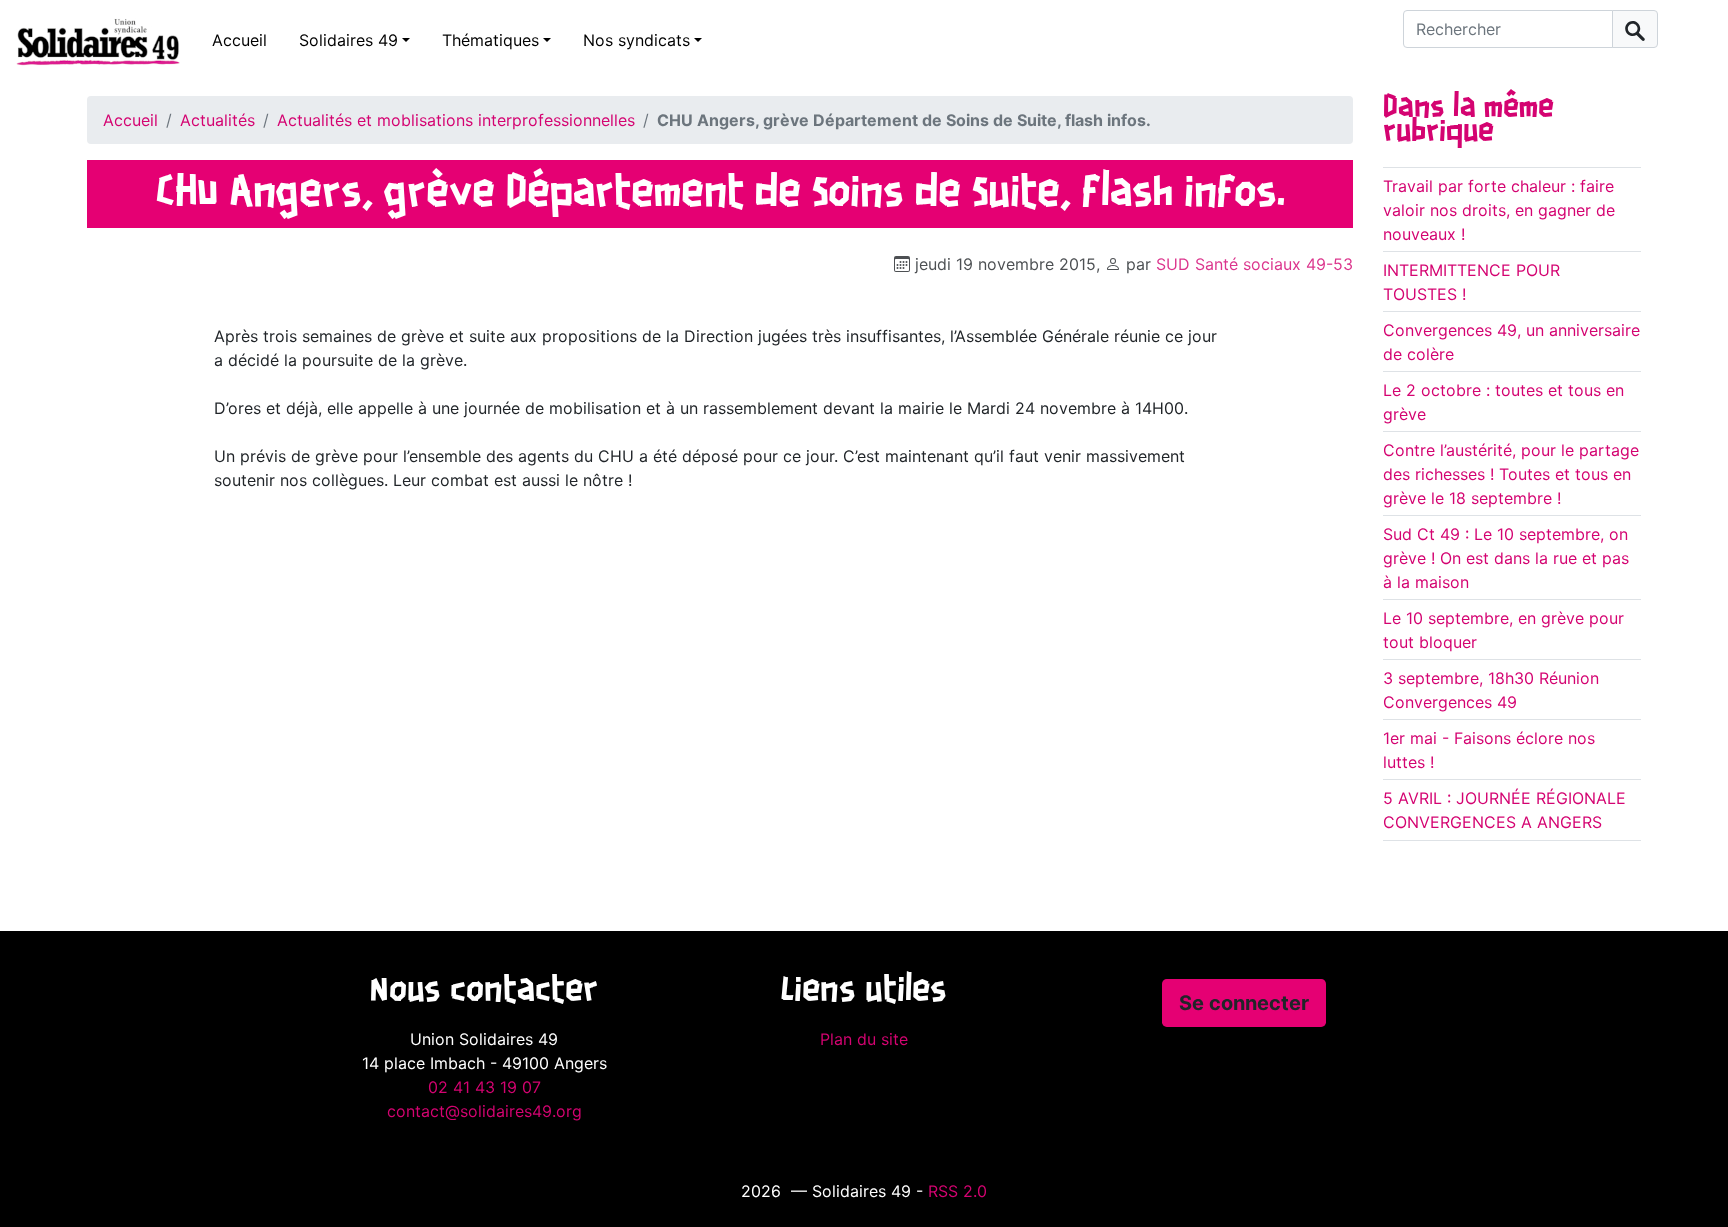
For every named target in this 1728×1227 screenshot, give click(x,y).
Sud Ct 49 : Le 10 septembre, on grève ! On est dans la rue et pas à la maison (1506, 558)
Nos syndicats (636, 40)
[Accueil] (90, 41)
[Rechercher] (1635, 29)
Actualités (217, 120)
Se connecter (1244, 1003)
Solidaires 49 (348, 40)
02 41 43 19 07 (484, 1087)
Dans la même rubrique (1468, 120)
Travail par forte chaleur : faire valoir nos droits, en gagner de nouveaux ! (1499, 210)
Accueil (239, 40)
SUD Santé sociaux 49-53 (1254, 264)
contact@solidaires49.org (484, 1111)
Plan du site (864, 1039)
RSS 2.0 (957, 1191)
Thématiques (490, 40)
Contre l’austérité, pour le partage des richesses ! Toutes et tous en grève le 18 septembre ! (1511, 474)
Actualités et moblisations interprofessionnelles (456, 120)
